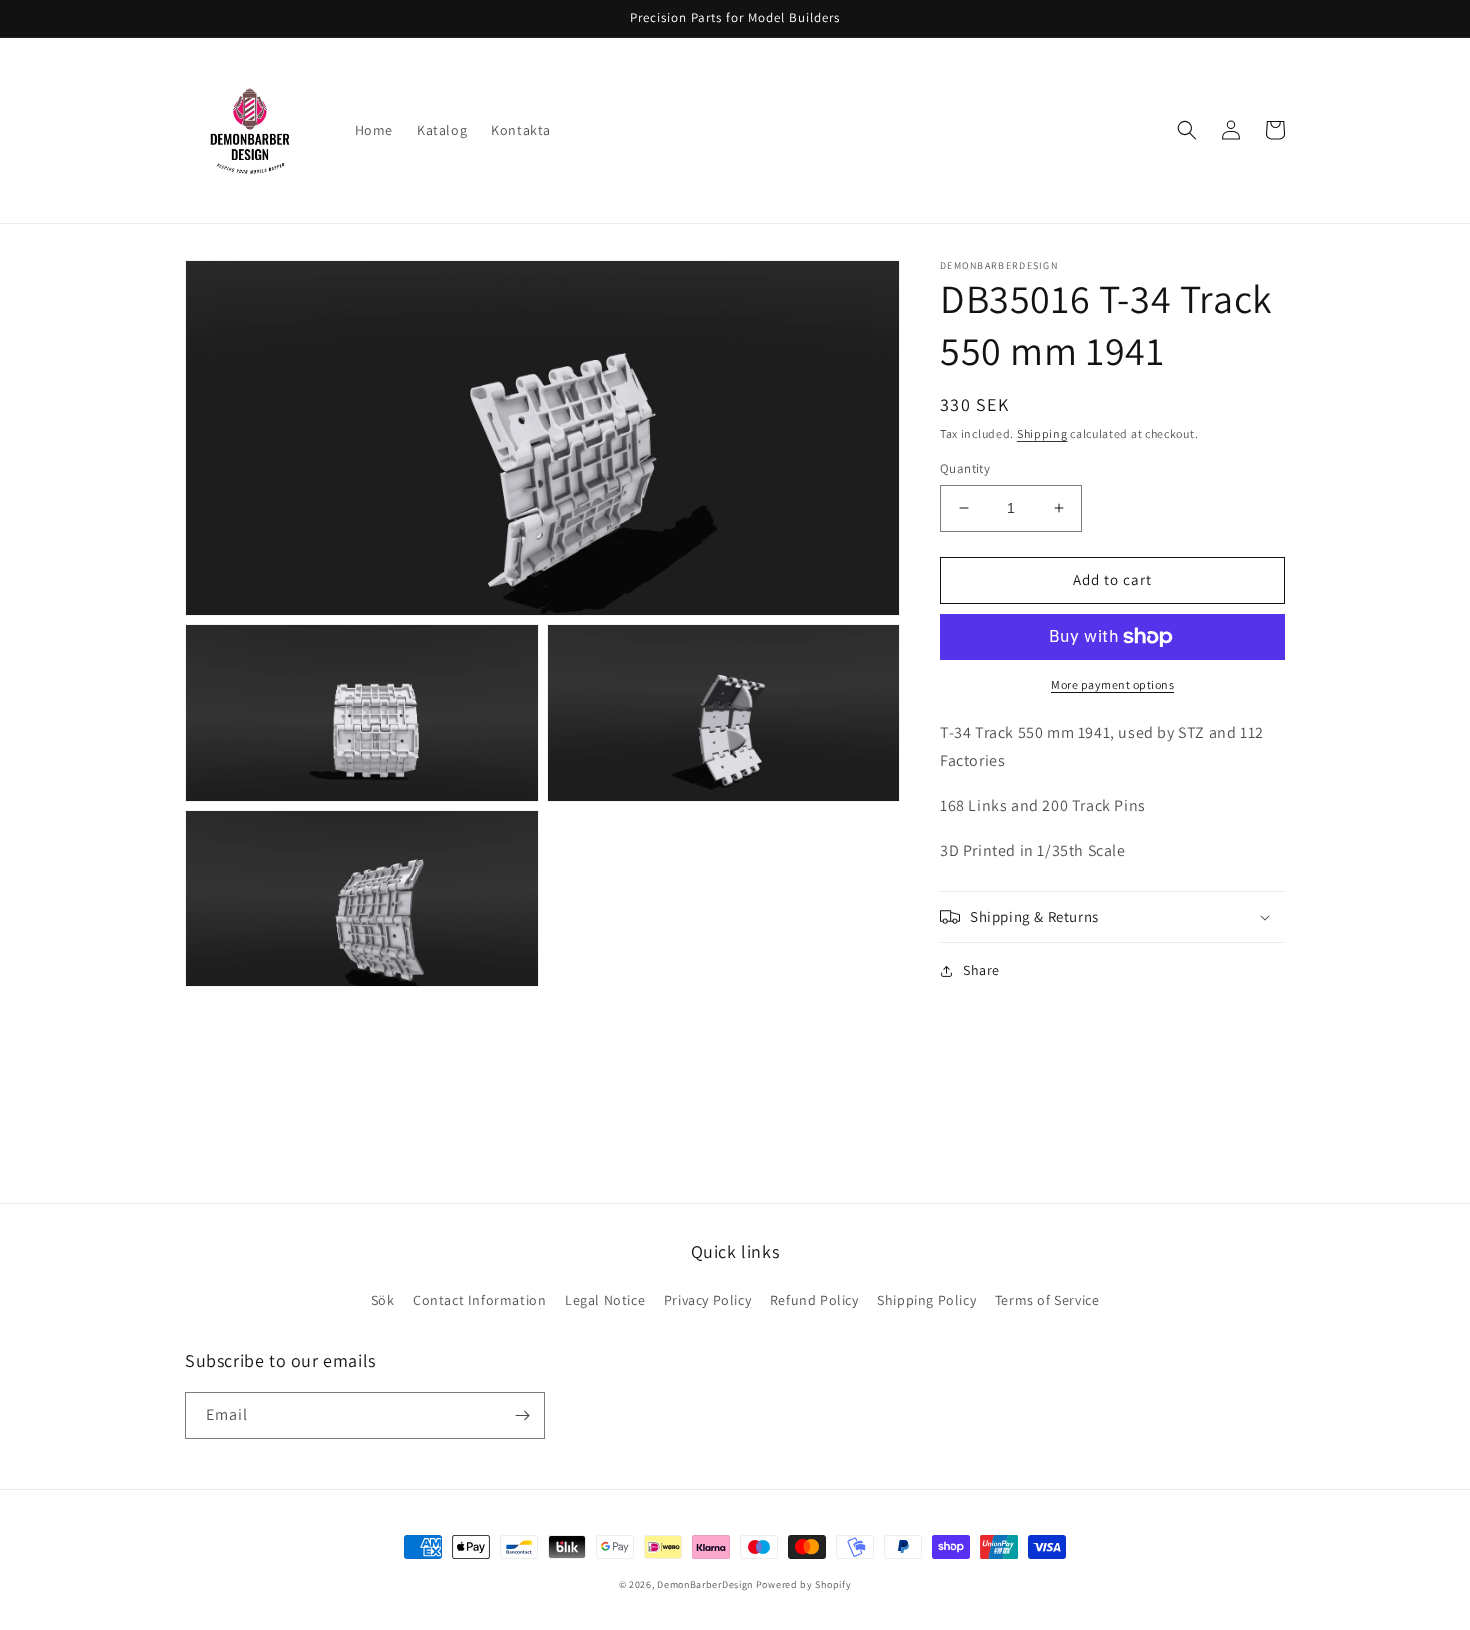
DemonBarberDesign (705, 1584)
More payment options (1112, 684)
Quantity (965, 468)
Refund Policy (814, 1300)
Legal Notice (605, 1300)
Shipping (1042, 433)
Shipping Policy (926, 1300)
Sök (383, 1300)
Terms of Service (1047, 1300)
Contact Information (479, 1300)
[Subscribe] (522, 1415)
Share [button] (981, 970)
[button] (1187, 130)
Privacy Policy (707, 1300)
